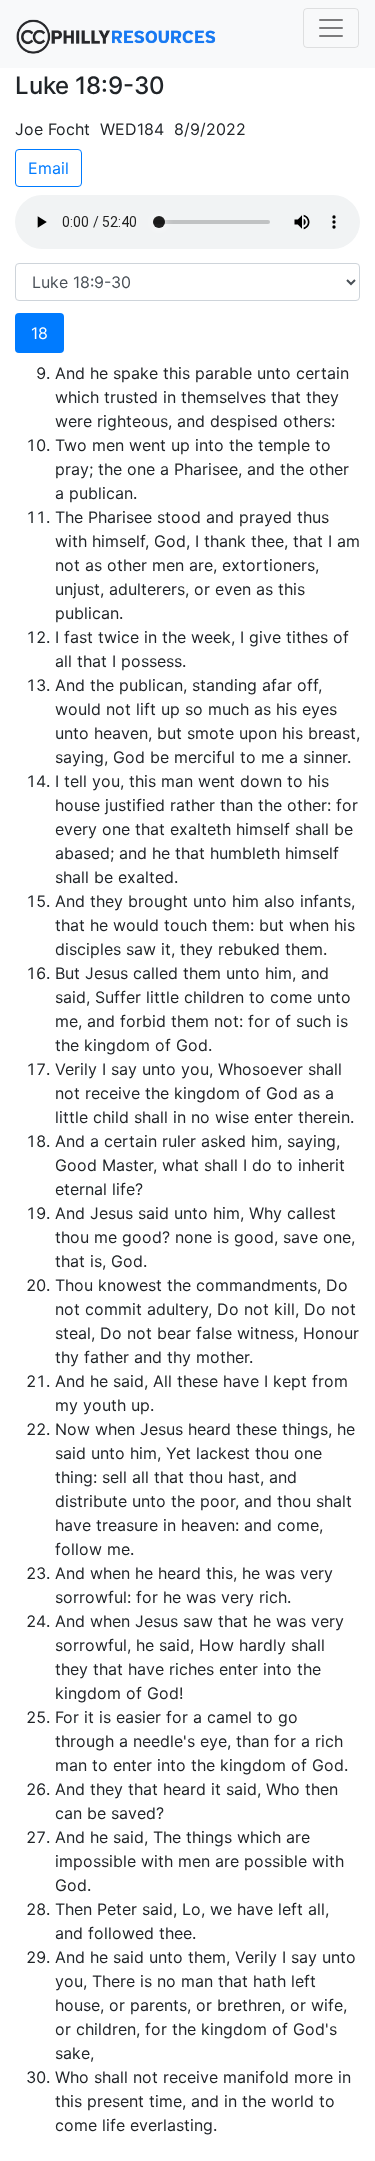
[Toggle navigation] (331, 28)
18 (39, 333)
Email (48, 168)
